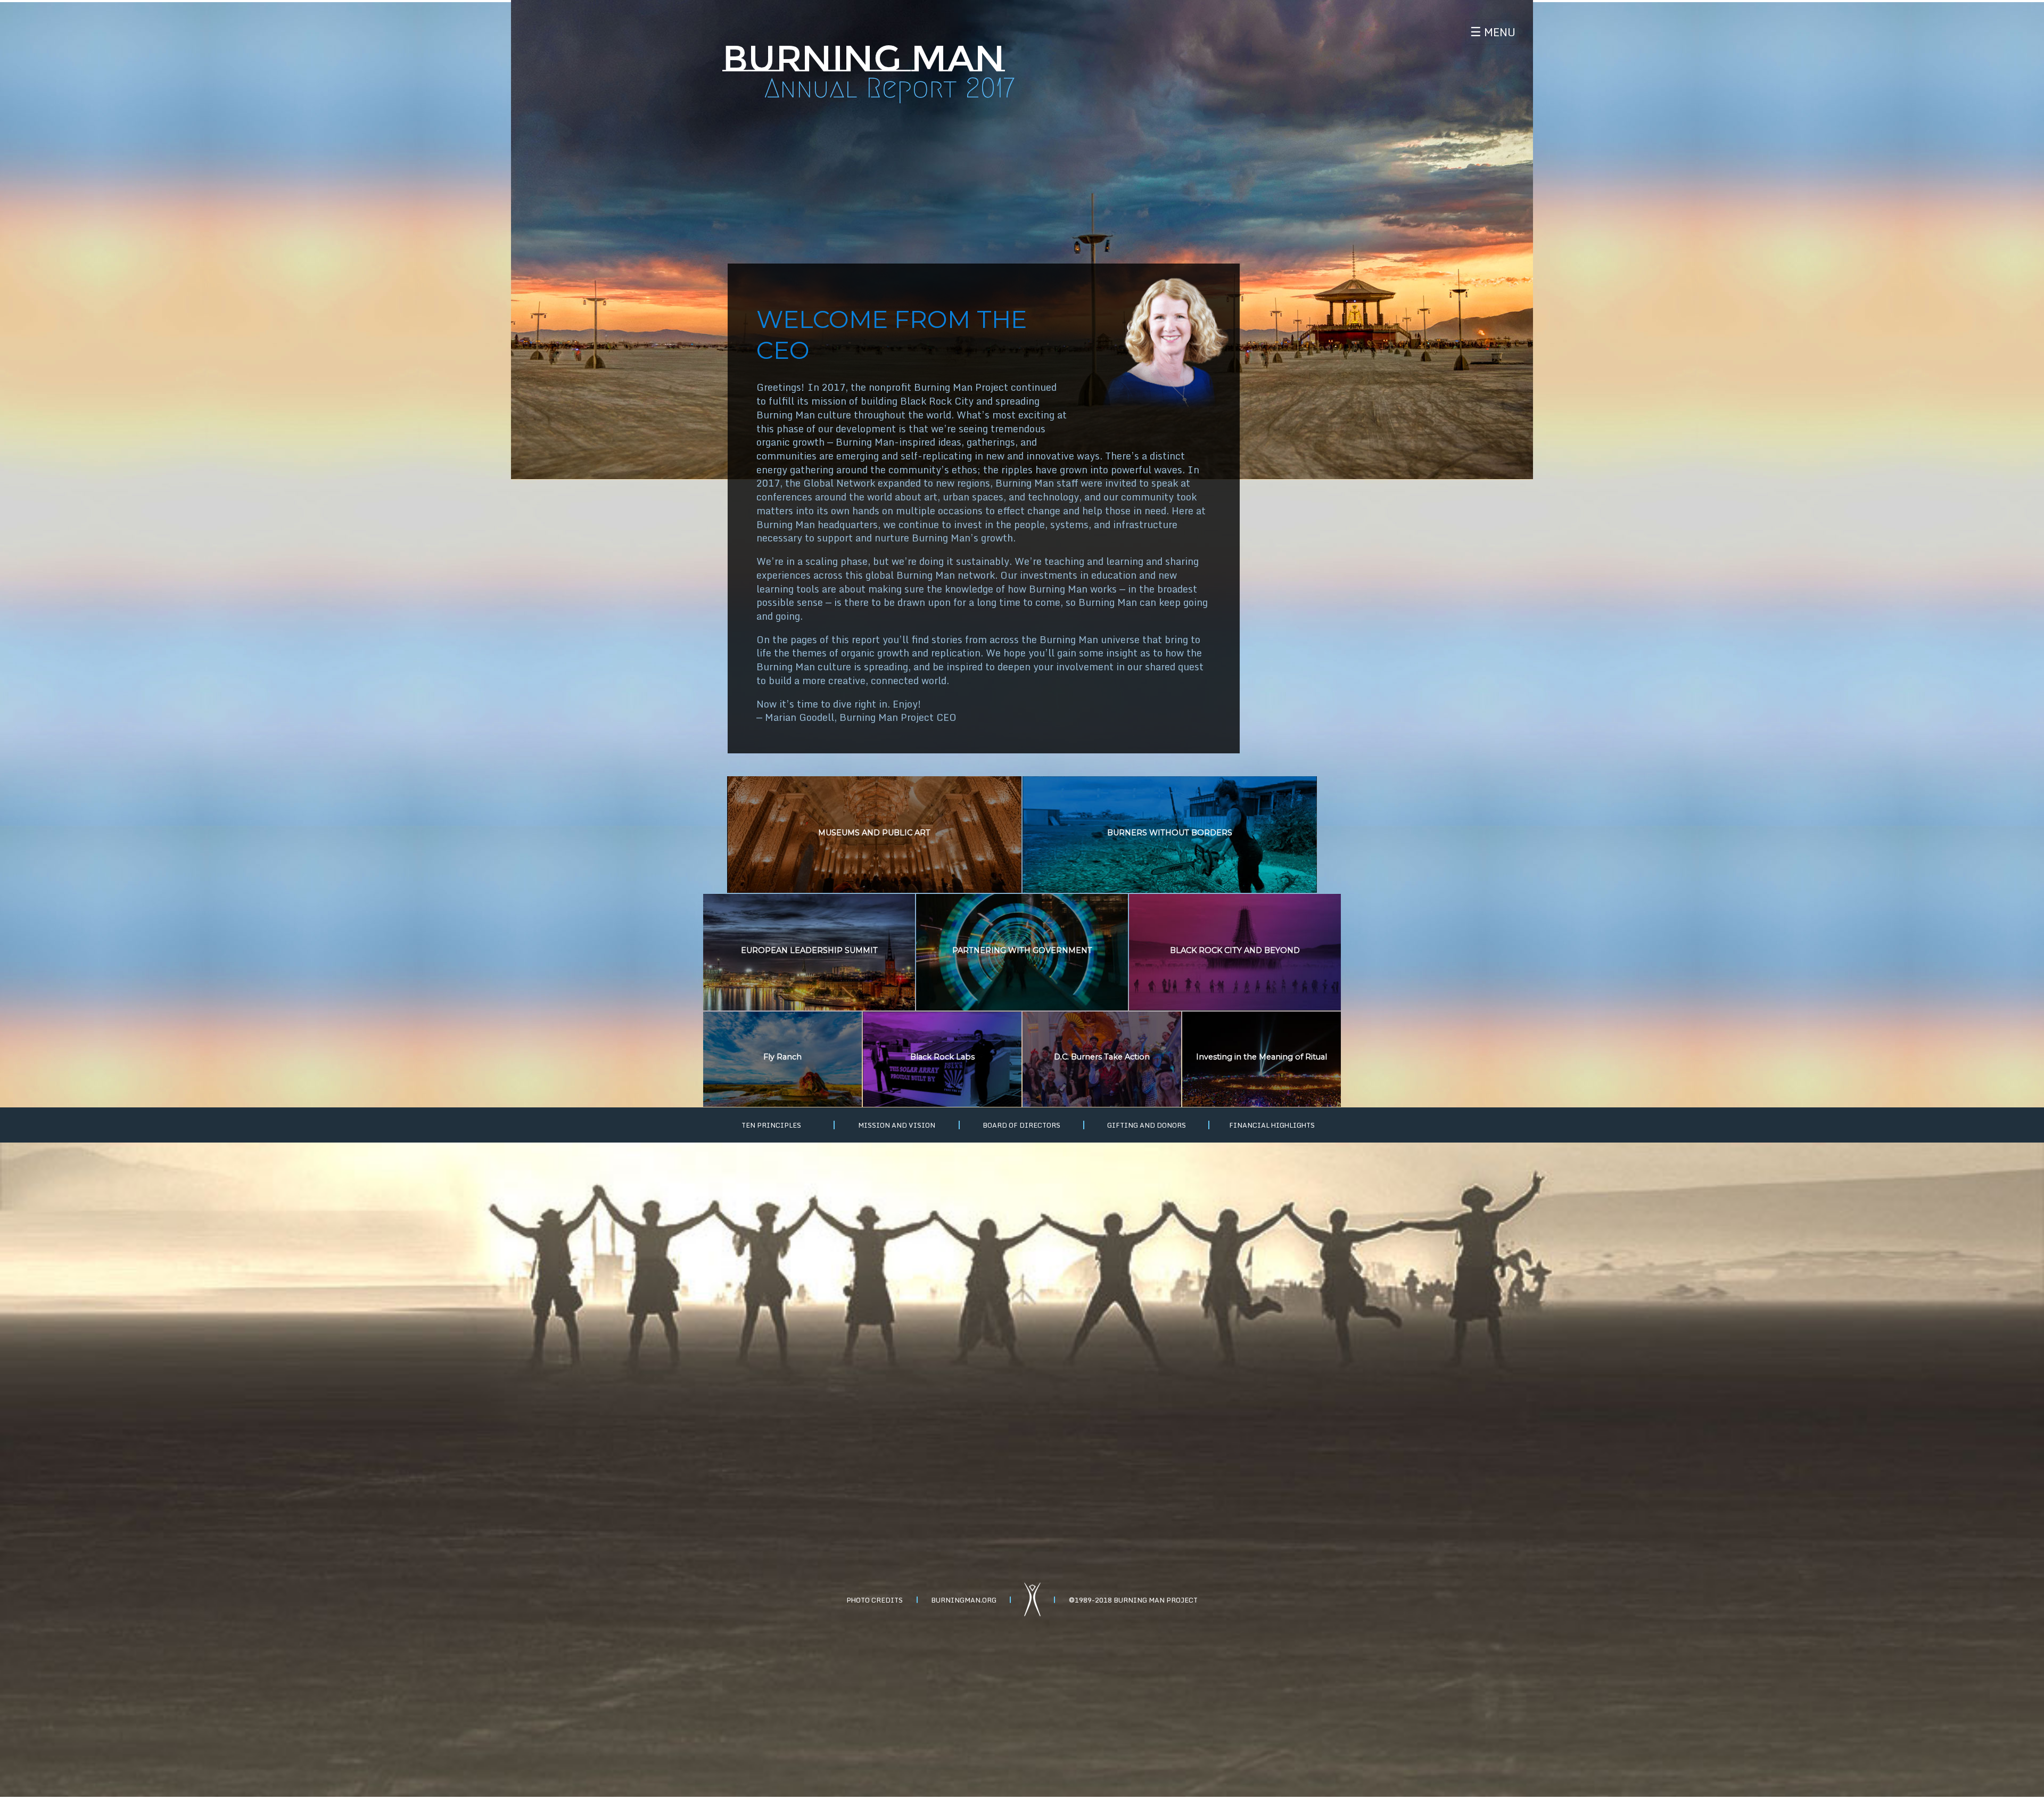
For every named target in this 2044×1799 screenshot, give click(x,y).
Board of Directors (1021, 1125)
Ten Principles (771, 1125)
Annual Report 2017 (889, 88)
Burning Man (864, 58)
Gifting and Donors (1147, 1125)
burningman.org (964, 1599)
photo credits (875, 1599)
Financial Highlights (1272, 1125)
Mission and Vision (897, 1125)
